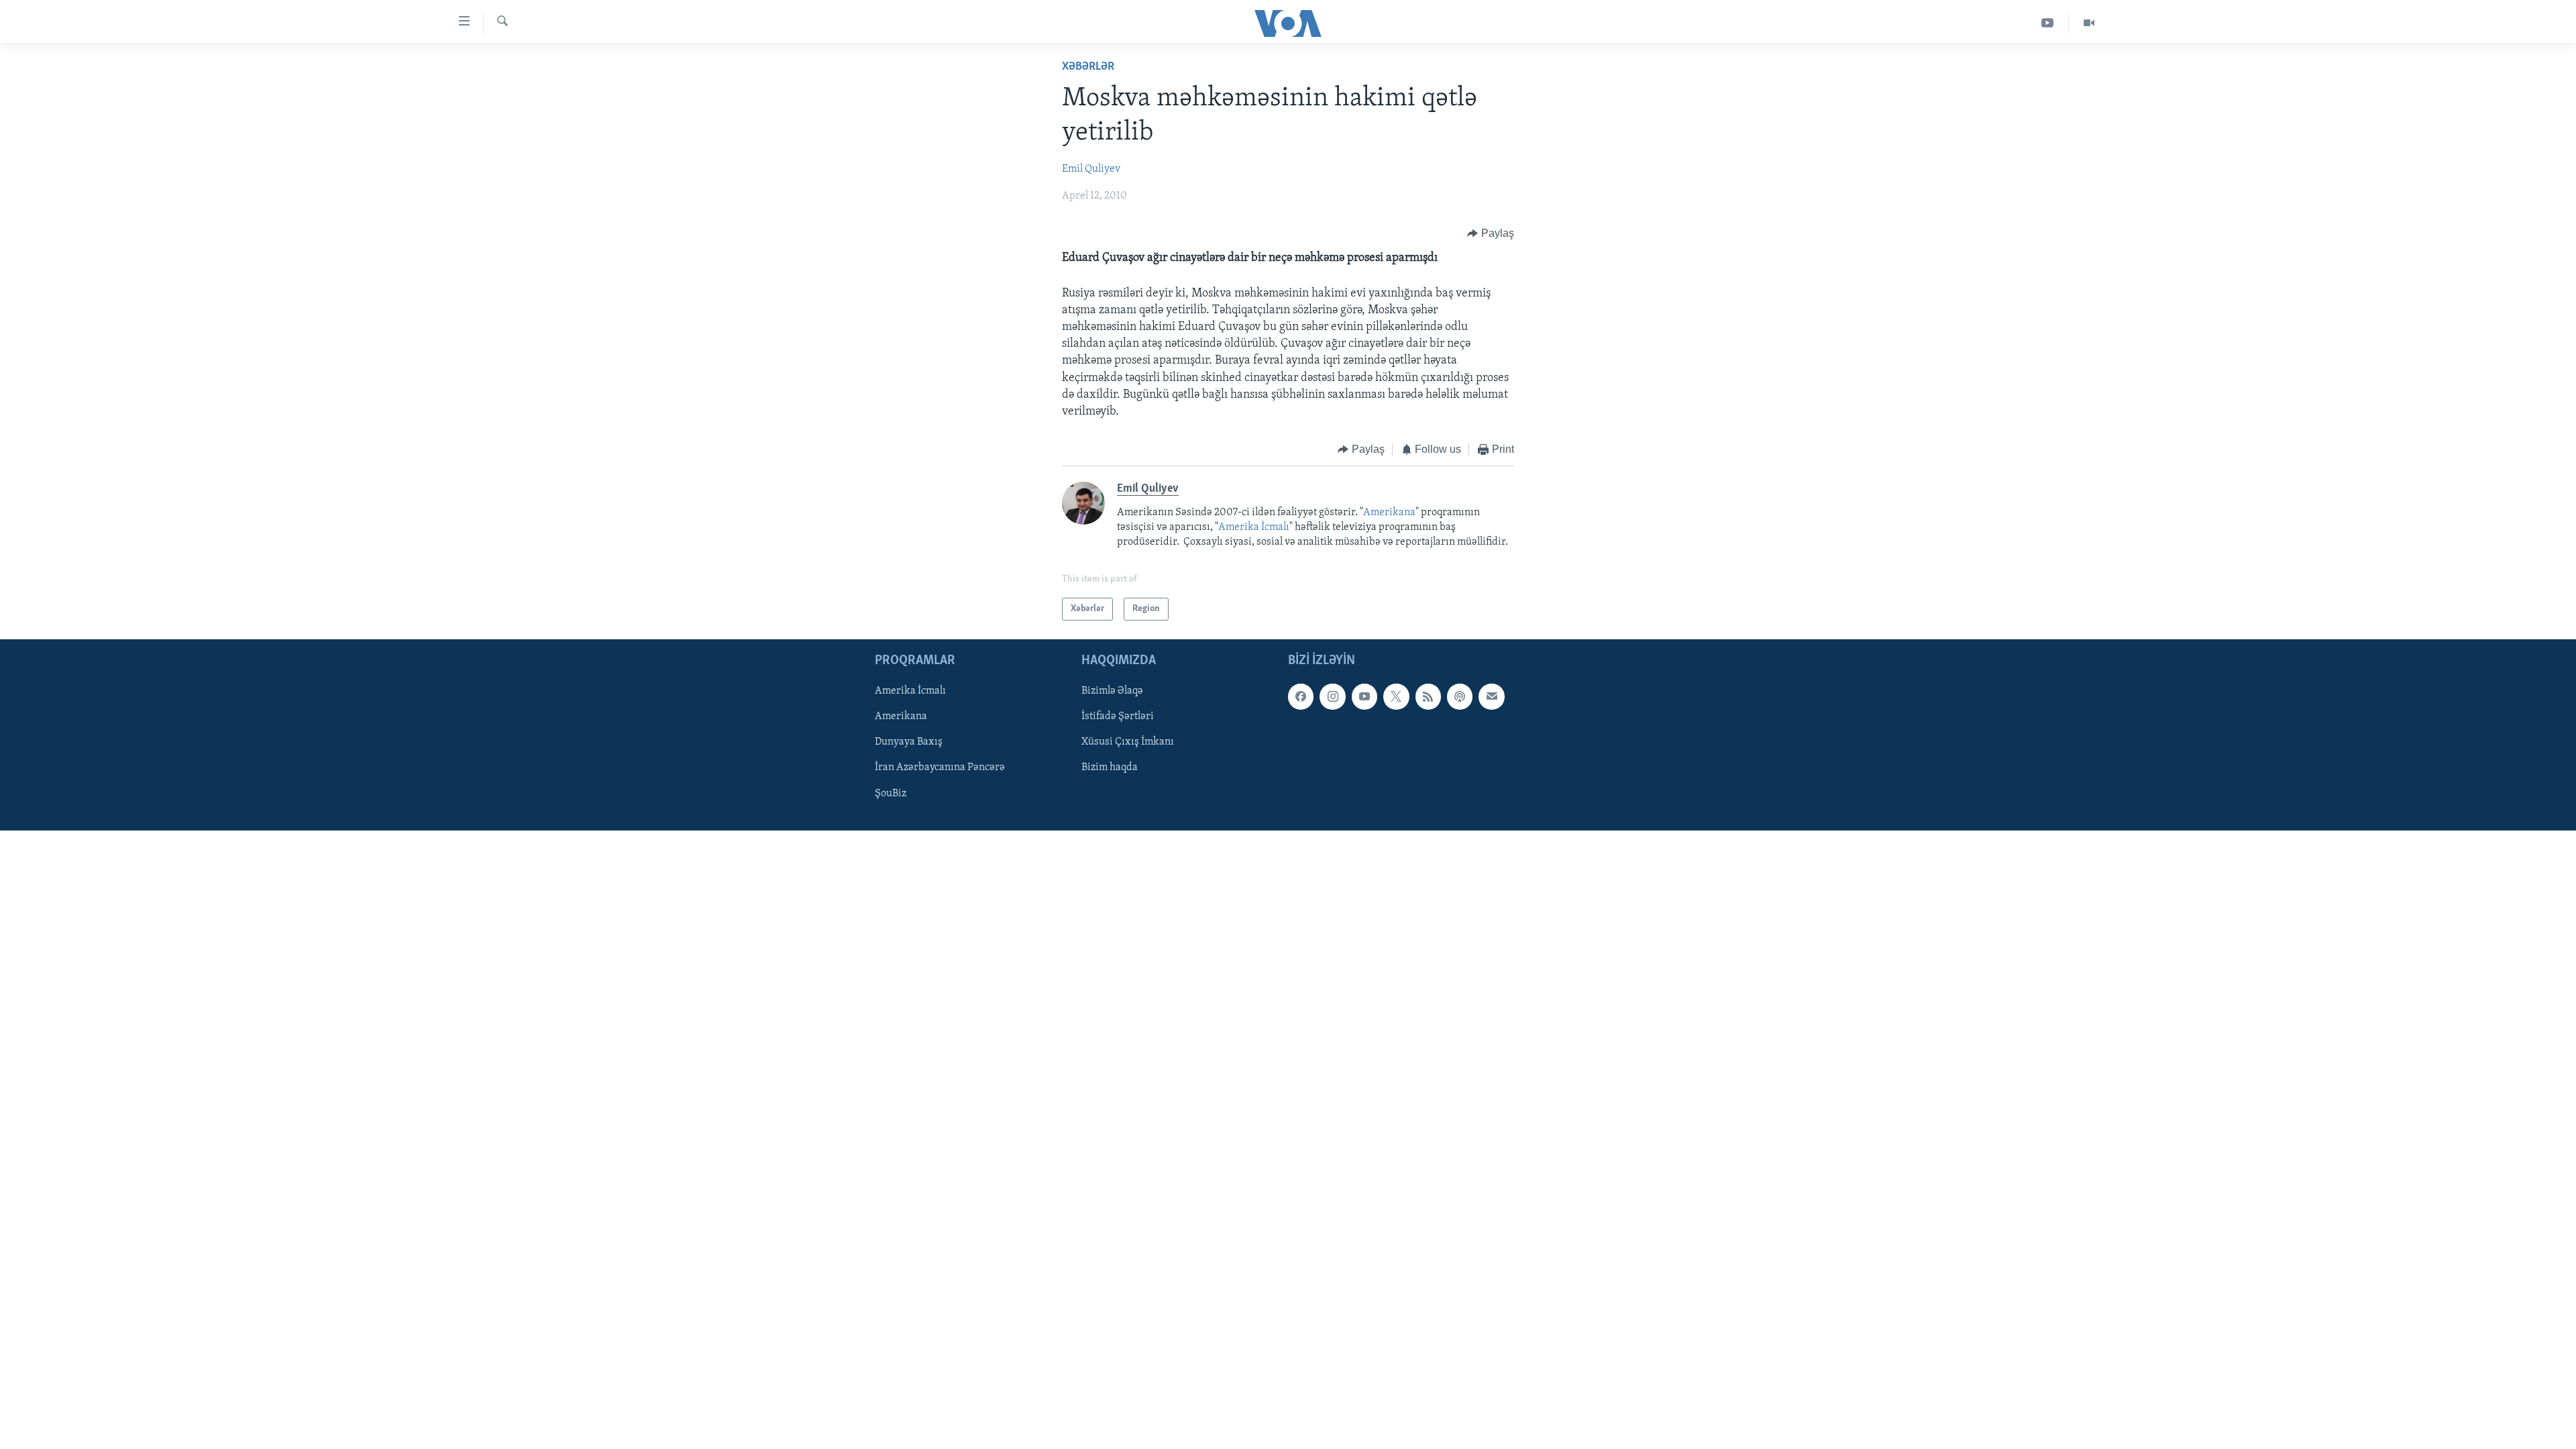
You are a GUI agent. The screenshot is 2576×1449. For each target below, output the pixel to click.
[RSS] (1428, 696)
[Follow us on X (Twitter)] (1396, 696)
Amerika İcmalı (1254, 527)
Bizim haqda (1110, 768)
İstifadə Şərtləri (1118, 716)
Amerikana (1389, 513)
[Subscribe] (1491, 696)
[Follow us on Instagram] (1332, 696)
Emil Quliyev (1091, 169)
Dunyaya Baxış (909, 742)
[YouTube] (2048, 23)
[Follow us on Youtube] (1364, 696)
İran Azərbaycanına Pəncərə (940, 768)
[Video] (2089, 23)
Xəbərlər (1088, 67)
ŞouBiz (891, 794)
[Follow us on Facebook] (1301, 696)
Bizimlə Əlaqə (1112, 691)
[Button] (1491, 233)
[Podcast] (1460, 696)
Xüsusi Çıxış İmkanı (1128, 742)
